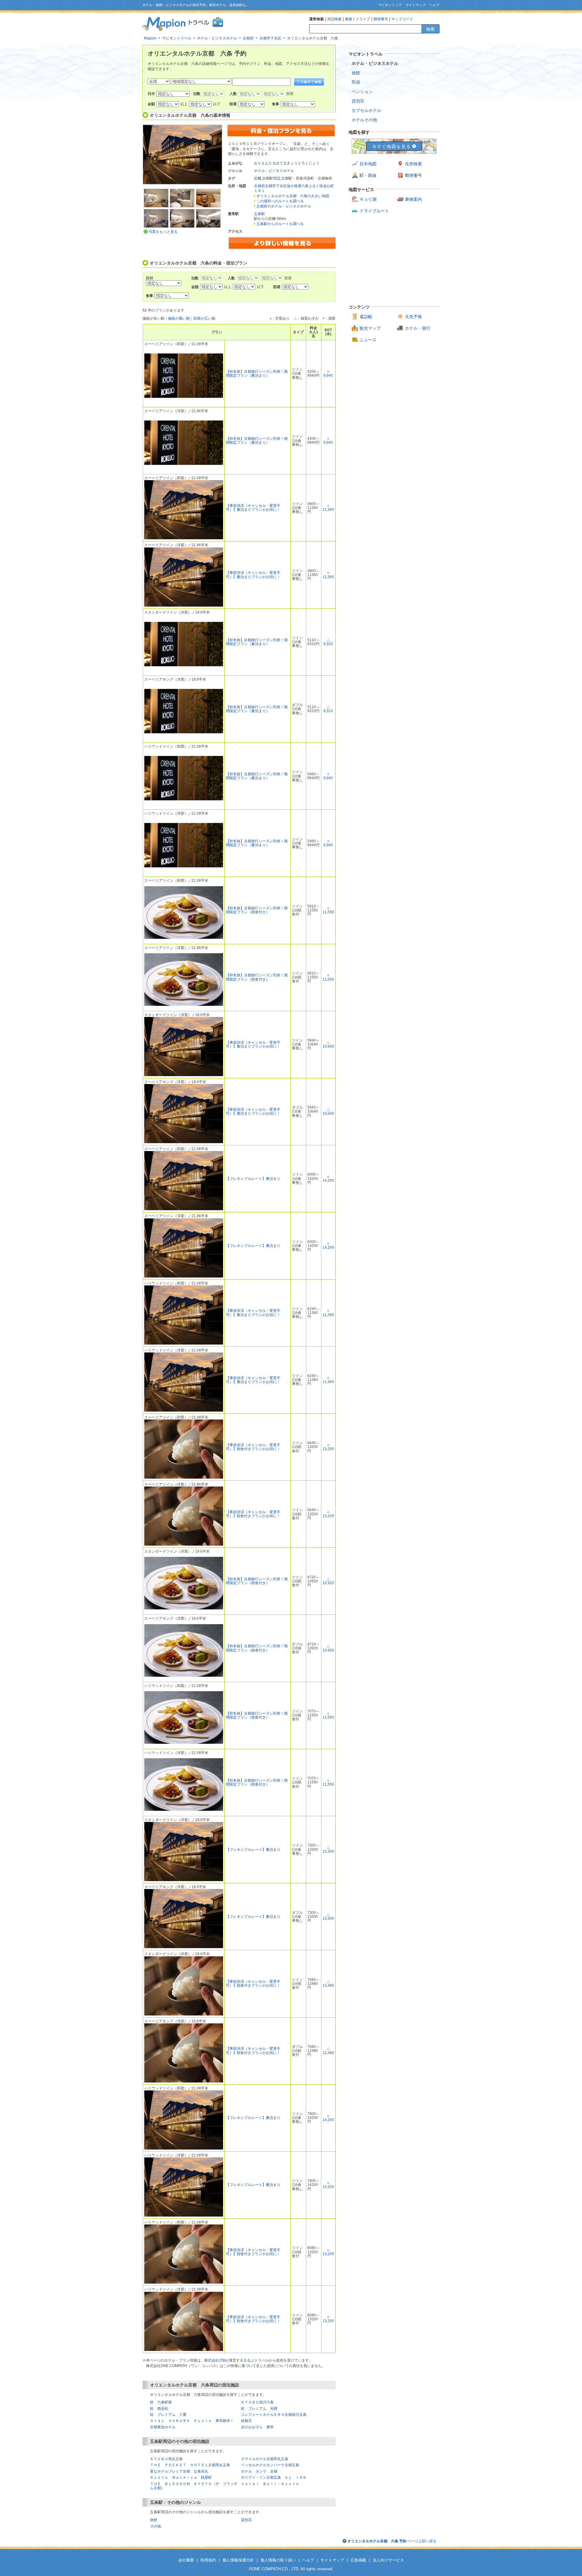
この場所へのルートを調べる (280, 201)
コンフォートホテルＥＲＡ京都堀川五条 (274, 2415)
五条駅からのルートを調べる (280, 224)
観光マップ (370, 328)
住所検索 (413, 164)
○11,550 (328, 910)
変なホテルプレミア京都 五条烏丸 (179, 2471)
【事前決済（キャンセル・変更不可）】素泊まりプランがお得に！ (253, 508)
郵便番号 (381, 19)
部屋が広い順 (204, 318)
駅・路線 (368, 175)
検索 (430, 29)
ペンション (362, 92)
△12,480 (328, 1983)
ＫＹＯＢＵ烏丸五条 (166, 2459)
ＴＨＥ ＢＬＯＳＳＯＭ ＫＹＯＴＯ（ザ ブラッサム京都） (194, 2486)
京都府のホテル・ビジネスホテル (284, 206)
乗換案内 (413, 199)
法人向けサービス (388, 2560)
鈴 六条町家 (161, 2402)
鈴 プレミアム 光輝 (259, 2409)
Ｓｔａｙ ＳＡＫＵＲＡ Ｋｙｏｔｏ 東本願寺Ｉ (192, 2421)
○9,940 (328, 374)
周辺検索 (334, 19)
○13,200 (328, 1447)
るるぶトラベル (256, 2360)
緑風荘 (246, 2421)
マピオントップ (390, 5)
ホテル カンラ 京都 (259, 2471)
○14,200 (328, 1179)
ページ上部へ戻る (392, 2541)
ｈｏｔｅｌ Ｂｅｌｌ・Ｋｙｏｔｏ (270, 2484)
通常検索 (316, 19)
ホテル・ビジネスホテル (274, 171)
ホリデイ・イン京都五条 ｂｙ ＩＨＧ (274, 2477)
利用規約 (208, 2560)
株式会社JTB (215, 2360)
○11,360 (328, 508)
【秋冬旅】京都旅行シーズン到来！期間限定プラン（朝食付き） (257, 910)
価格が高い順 (179, 318)
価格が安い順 (153, 318)
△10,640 (328, 1044)
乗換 (349, 19)
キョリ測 (368, 199)
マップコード (402, 19)
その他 (156, 2526)
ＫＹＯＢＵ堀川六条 (257, 2402)
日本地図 (368, 164)
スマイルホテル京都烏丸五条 (265, 2459)
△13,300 (328, 1849)
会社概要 (186, 2560)
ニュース (368, 340)
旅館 (154, 2520)
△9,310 (328, 642)
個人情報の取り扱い (278, 2560)
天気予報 (413, 317)
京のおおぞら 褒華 (257, 2427)
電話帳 (366, 317)
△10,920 (328, 1581)
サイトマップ (416, 5)
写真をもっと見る (163, 232)
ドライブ (363, 19)
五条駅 (259, 214)
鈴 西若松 (159, 2409)
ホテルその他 (364, 120)
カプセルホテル (366, 110)
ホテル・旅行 (418, 328)
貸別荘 (246, 2520)
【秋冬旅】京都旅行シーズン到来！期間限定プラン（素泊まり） (257, 374)
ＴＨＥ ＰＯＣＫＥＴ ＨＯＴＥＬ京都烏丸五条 (190, 2465)
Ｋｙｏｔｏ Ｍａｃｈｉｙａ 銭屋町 (181, 2477)
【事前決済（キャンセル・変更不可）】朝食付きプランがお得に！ (253, 1447)
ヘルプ (435, 5)
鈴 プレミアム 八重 (168, 2415)
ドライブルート (374, 211)
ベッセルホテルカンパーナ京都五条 (270, 2465)
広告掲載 (358, 2560)
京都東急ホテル (163, 2427)
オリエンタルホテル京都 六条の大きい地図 (293, 196)
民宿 (356, 82)
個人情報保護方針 (238, 2560)
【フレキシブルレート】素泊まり (253, 1179)
